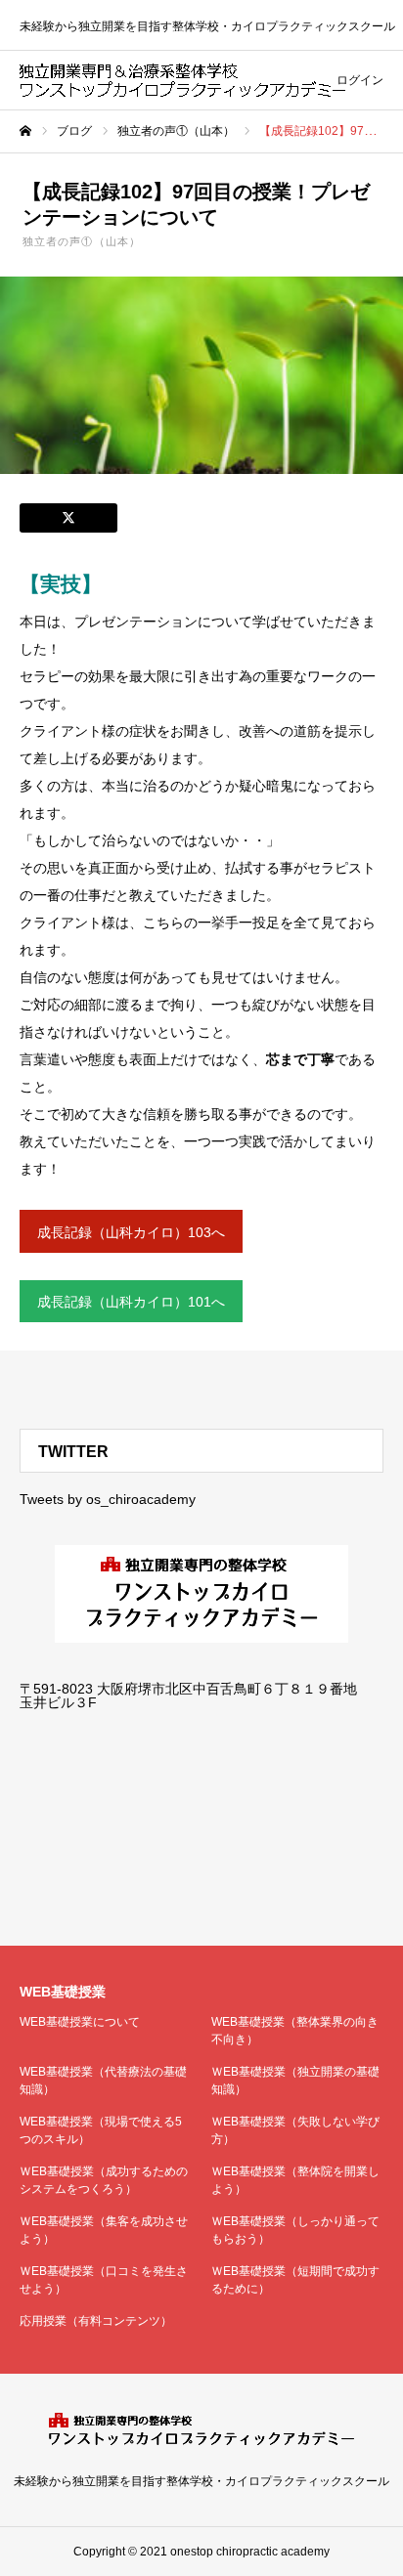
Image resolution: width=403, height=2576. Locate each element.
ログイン (360, 80)
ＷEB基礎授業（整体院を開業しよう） (295, 2180)
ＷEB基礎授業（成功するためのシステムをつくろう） (104, 2180)
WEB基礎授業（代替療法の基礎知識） (103, 2081)
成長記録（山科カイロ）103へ (131, 1232)
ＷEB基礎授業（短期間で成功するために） (295, 2280)
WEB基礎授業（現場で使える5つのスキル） (101, 2130)
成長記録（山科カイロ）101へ (131, 1302)
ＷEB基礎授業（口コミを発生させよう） (104, 2280)
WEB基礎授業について (80, 2022)
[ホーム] (25, 131)
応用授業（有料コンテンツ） (96, 2321)
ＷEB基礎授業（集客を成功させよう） (104, 2230)
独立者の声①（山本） (82, 241)
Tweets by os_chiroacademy (108, 1499)
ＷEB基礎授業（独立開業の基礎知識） (295, 2081)
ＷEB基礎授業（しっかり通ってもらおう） (295, 2230)
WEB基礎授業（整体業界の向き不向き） (295, 2031)
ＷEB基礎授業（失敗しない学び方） (295, 2130)
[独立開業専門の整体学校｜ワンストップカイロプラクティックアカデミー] (182, 80)
